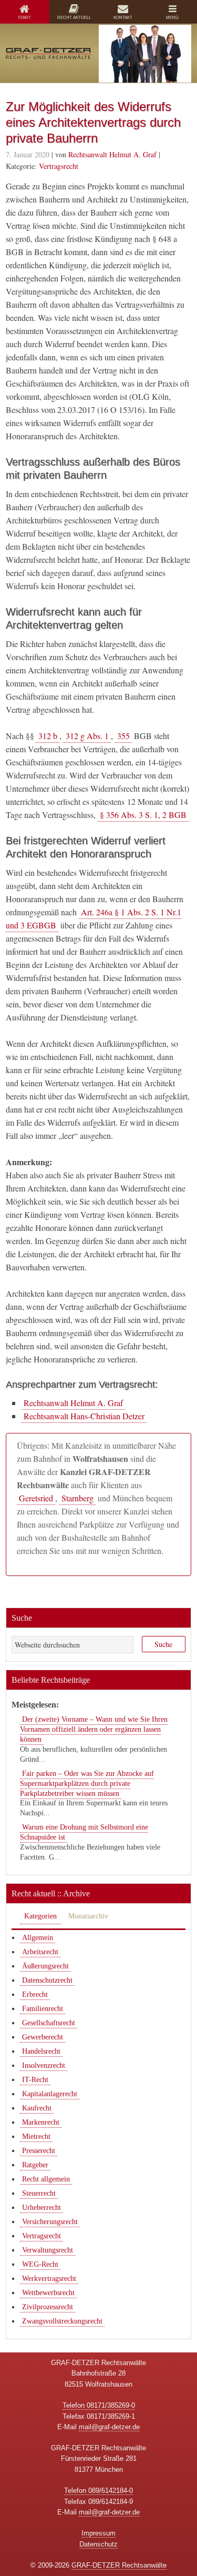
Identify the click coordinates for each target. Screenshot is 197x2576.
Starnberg (77, 1498)
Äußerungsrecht (45, 1966)
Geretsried (36, 1498)
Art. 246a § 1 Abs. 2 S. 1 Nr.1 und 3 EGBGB (94, 918)
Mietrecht (36, 2136)
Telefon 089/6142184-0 (98, 2491)
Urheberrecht (42, 2208)
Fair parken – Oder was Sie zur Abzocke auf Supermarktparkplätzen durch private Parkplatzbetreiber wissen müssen (87, 1784)
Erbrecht (35, 1994)
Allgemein (38, 1938)
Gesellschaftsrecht (49, 2023)
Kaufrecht (37, 2108)
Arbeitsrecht (40, 1952)
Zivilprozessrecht (48, 2307)
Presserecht (39, 2151)
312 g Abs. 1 (87, 736)
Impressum (98, 2533)
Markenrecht (41, 2122)
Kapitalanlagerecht (50, 2094)
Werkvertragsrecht (49, 2279)
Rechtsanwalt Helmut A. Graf (73, 1403)
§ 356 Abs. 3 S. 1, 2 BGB (143, 815)
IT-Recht (35, 2080)
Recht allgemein (46, 2179)
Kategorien (40, 1916)
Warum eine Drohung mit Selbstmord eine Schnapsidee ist (84, 1832)
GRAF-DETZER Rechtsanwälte (119, 2565)
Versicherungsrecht (50, 2222)
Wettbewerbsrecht (48, 2293)
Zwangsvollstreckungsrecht (62, 2321)
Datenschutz (98, 2544)
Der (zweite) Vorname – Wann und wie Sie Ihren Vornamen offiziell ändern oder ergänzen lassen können (94, 1729)
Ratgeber (35, 2165)
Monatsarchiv (88, 1916)
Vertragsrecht (59, 166)
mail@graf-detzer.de (109, 2427)
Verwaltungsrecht (48, 2250)
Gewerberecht (43, 2037)
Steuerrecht (39, 2193)
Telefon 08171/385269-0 (99, 2405)
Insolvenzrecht (44, 2065)
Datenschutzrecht (47, 1980)
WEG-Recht (40, 2264)
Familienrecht (43, 2009)
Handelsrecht (41, 2051)
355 (123, 736)
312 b (48, 736)
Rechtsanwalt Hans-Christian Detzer (84, 1416)
